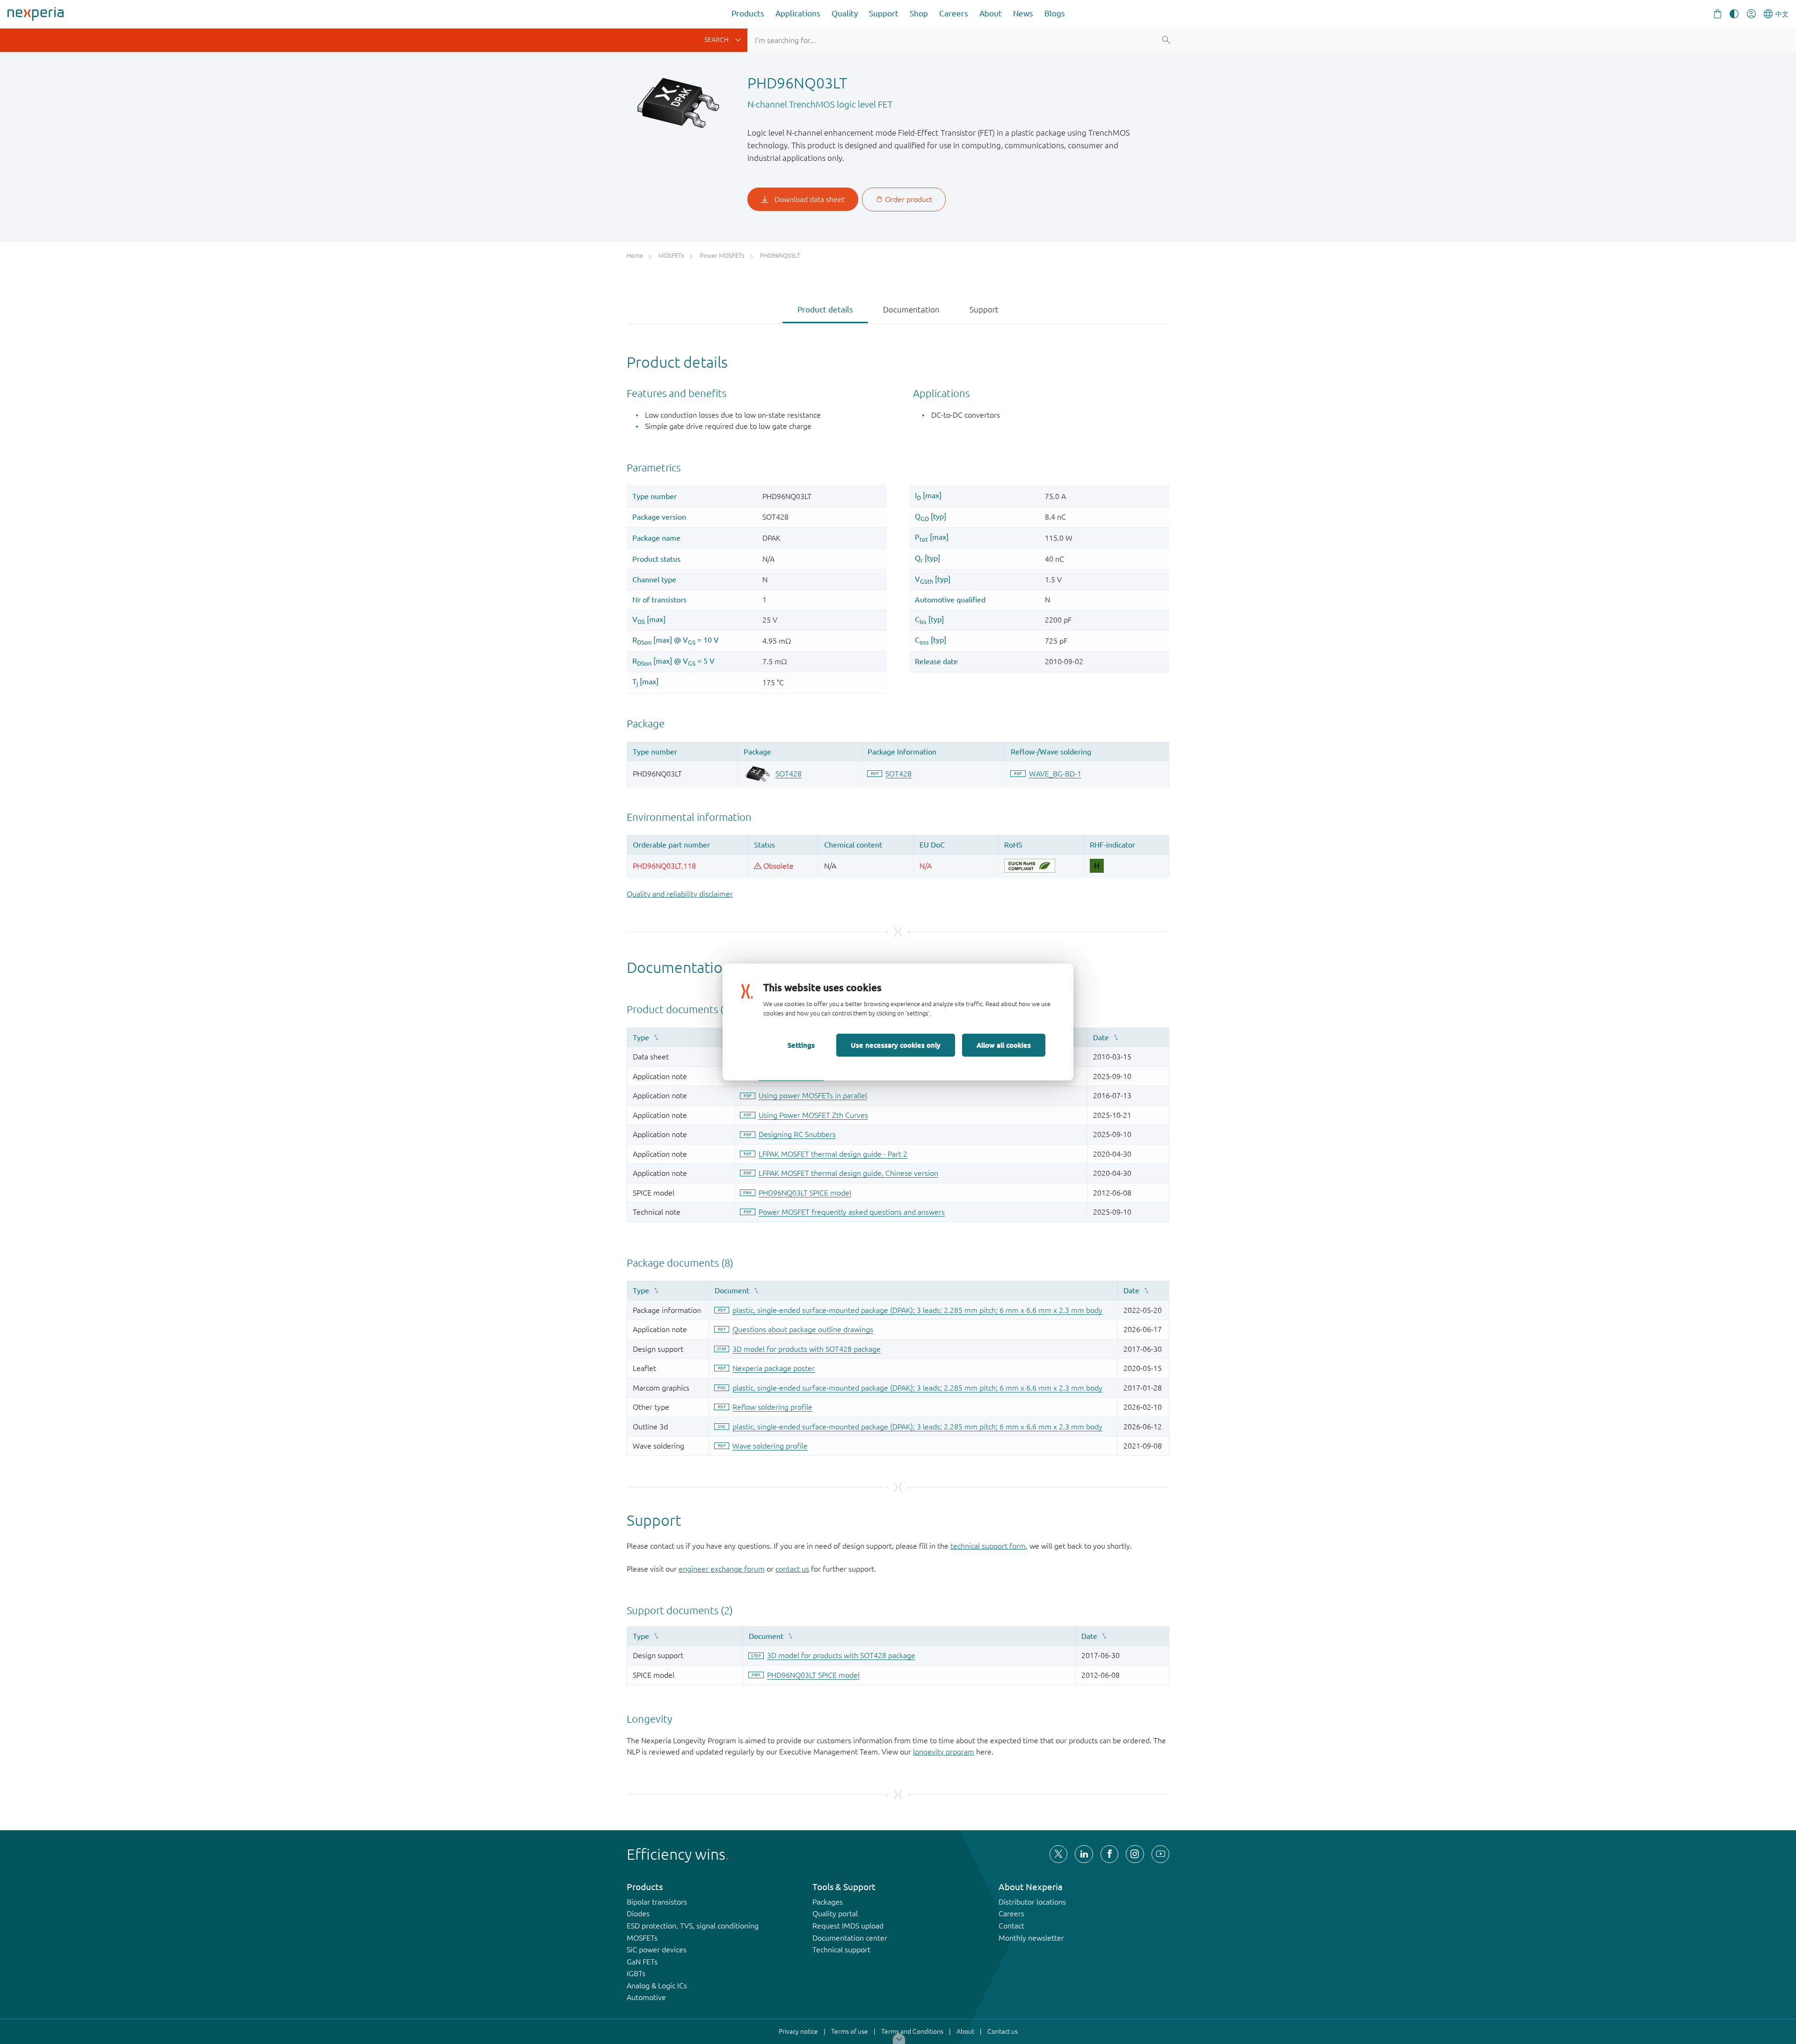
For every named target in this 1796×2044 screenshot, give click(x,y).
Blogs (1055, 13)
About (991, 13)
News (1023, 13)
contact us (792, 1569)
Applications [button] (798, 13)
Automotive (646, 1997)
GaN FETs (642, 1962)
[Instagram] (1135, 1854)
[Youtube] (1160, 1854)
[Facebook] (1109, 1854)
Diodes (638, 1914)
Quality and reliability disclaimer (680, 894)
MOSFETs (642, 1938)
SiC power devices (657, 1950)
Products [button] (748, 13)
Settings (801, 1045)
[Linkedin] (1084, 1854)
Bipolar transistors (657, 1902)
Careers (954, 13)
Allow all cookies (1004, 1045)
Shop (919, 13)
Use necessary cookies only (896, 1045)
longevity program (944, 1752)
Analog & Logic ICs (657, 1986)
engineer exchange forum (722, 1569)
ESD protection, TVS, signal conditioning (693, 1926)
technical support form (988, 1546)
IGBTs (636, 1973)
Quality (845, 13)
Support (884, 13)
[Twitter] (1058, 1854)
